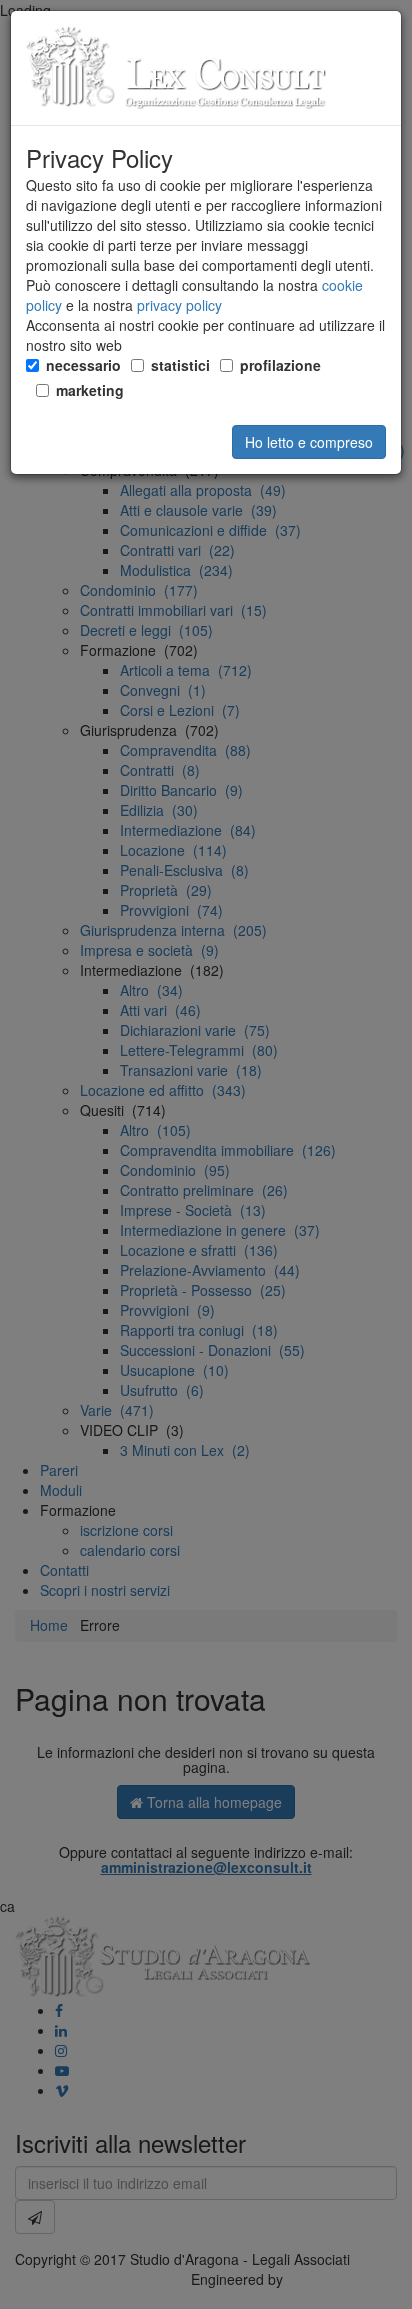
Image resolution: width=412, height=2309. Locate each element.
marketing (90, 390)
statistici (180, 365)
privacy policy (179, 305)
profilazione (280, 365)
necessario (83, 365)
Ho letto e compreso (309, 442)
